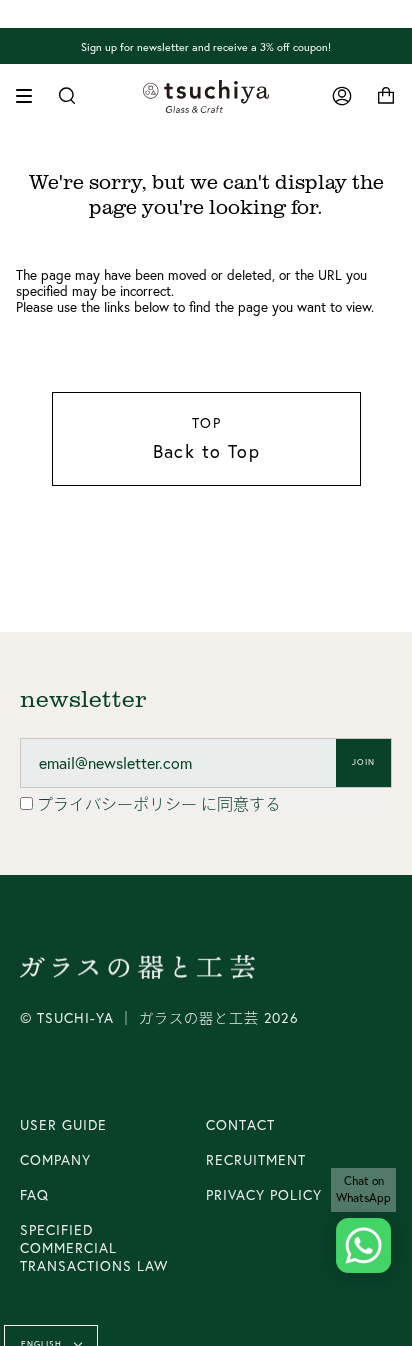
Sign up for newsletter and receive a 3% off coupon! (206, 46)
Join (363, 762)
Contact (240, 1125)
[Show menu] (31, 96)
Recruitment (256, 1160)
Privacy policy (264, 1195)
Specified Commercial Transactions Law (94, 1248)
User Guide (63, 1125)
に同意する (159, 804)
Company (55, 1160)
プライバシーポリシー (119, 804)
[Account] (342, 96)
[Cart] (386, 96)
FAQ (34, 1195)
